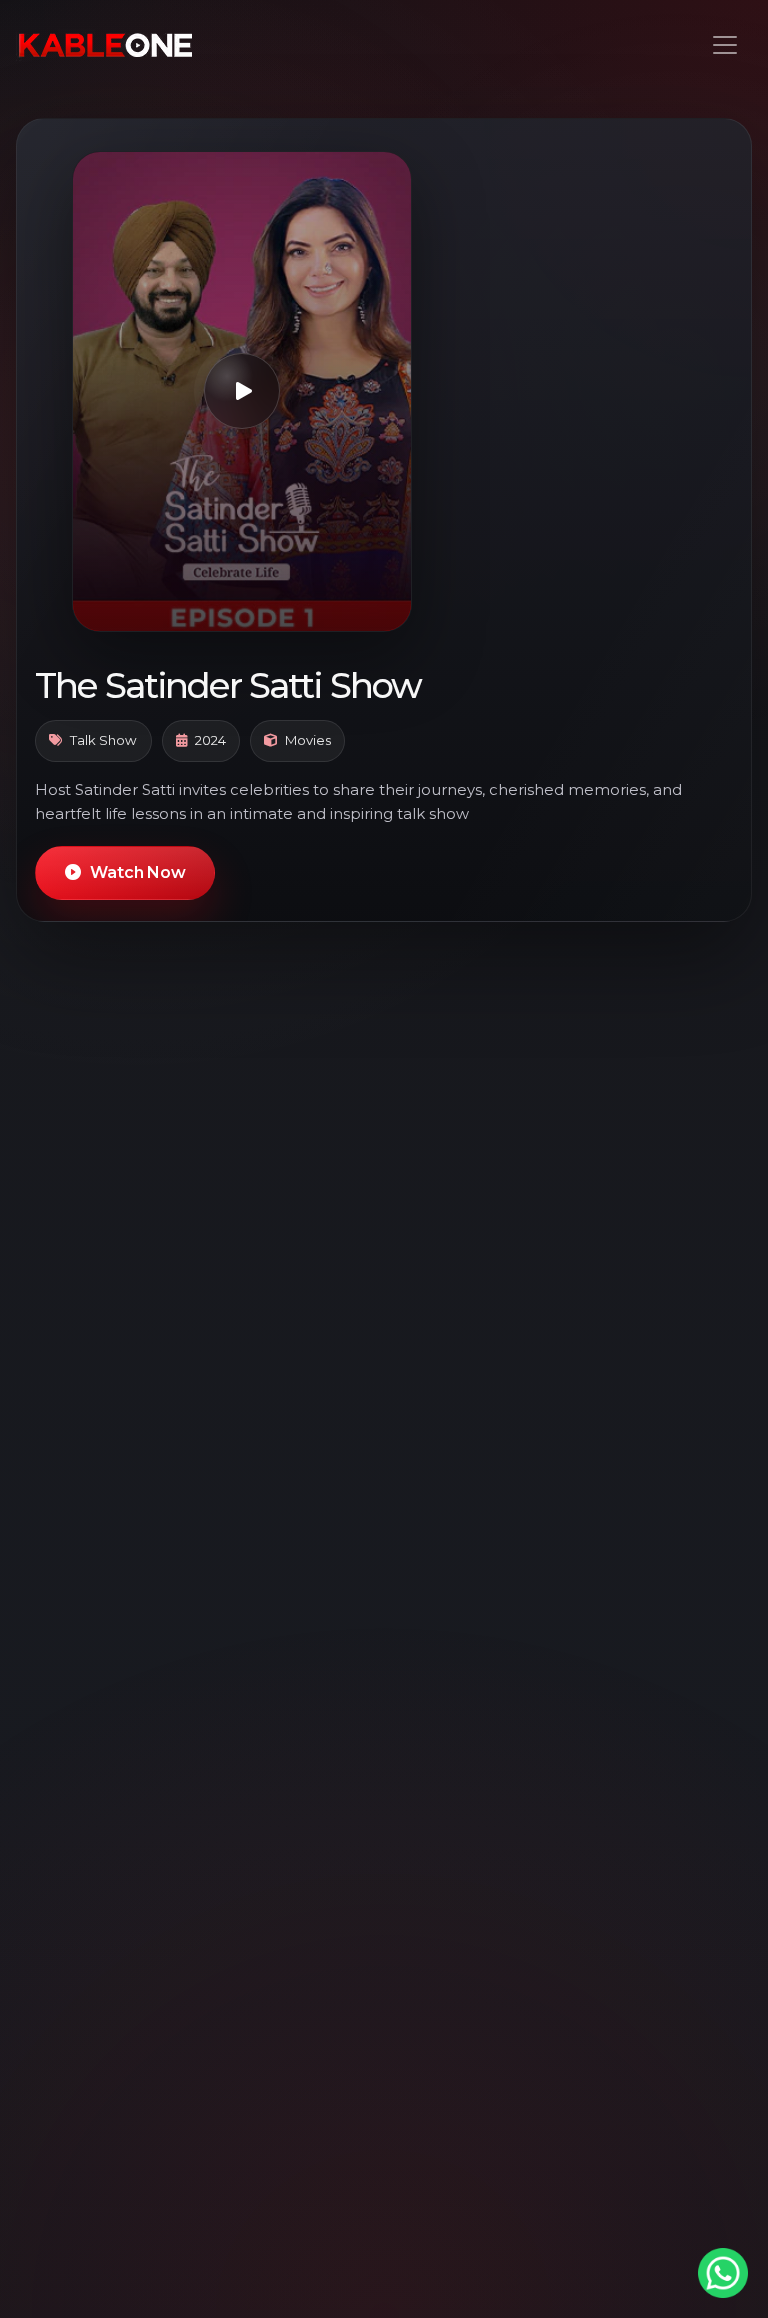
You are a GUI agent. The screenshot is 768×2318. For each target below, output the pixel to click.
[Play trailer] (242, 391)
